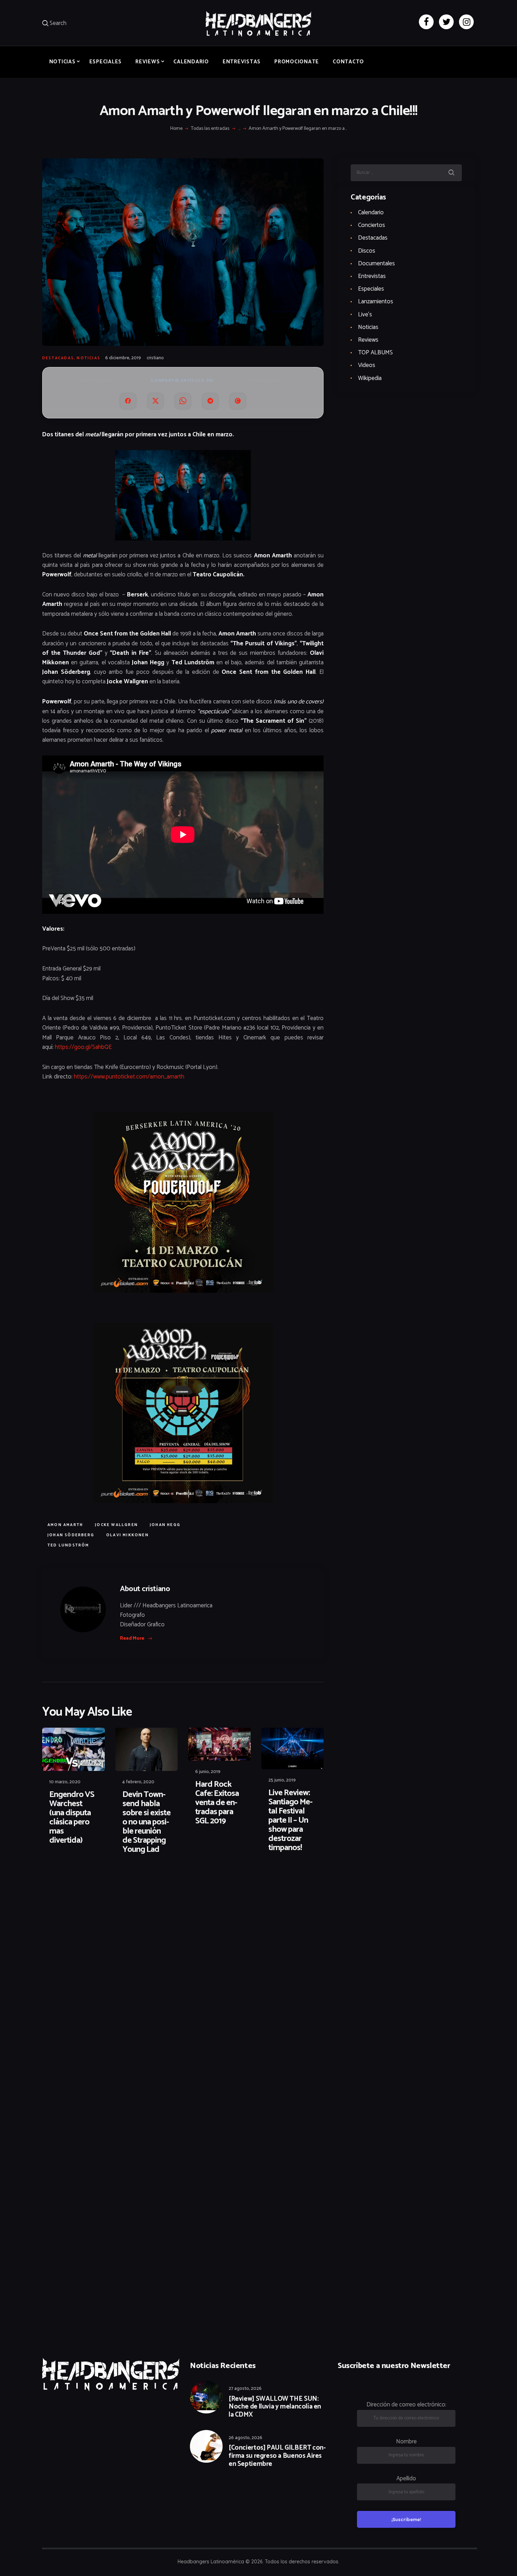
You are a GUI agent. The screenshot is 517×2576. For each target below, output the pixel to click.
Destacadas (58, 358)
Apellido (406, 2479)
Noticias (88, 358)
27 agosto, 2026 (245, 2389)
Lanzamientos (376, 302)
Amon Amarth (65, 1525)
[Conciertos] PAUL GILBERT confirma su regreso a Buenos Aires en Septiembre (277, 2456)
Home (176, 129)
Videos (367, 365)
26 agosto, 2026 (245, 2438)
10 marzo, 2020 (65, 1782)
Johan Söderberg (71, 1535)
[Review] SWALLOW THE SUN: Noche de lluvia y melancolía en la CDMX (275, 2407)
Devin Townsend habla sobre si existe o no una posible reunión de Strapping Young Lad (146, 1822)
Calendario (371, 213)
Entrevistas (372, 276)
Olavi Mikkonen (127, 1535)
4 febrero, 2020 (138, 1782)
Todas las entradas (210, 129)
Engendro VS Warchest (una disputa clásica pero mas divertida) (72, 1818)
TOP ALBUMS (375, 353)
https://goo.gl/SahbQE (83, 1047)
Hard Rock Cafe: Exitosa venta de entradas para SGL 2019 (217, 1803)
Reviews (368, 340)
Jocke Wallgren (116, 1525)
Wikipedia (370, 378)
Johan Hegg (165, 1525)
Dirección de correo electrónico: (406, 2405)
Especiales (371, 289)
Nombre (406, 2442)
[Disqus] (97, 1882)
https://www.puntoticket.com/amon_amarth (129, 1077)
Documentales (376, 264)
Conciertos (372, 225)
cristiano (155, 358)
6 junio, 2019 (208, 1772)
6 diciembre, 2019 (123, 358)
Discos (367, 251)
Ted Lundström (68, 1545)
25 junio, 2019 (282, 1780)
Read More (132, 1638)
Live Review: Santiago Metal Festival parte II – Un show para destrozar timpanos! (291, 1821)
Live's (365, 315)
